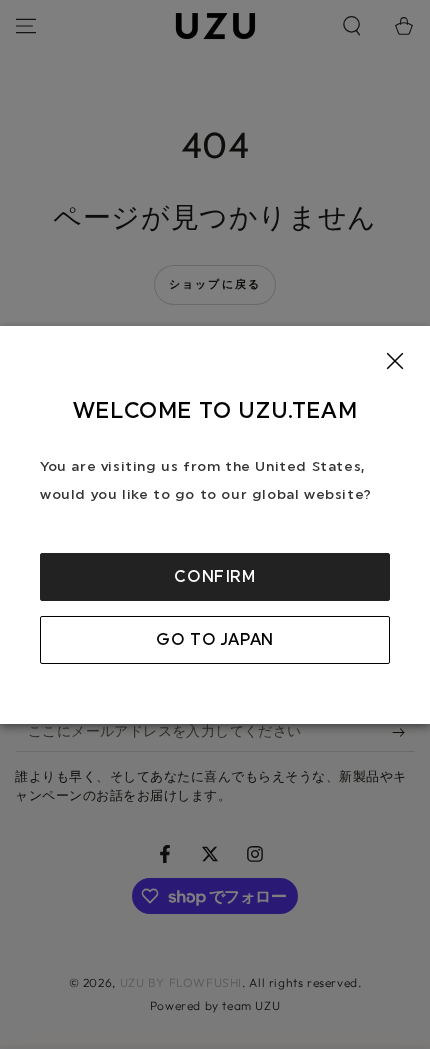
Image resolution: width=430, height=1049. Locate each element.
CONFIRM (214, 577)
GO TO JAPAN (215, 640)
